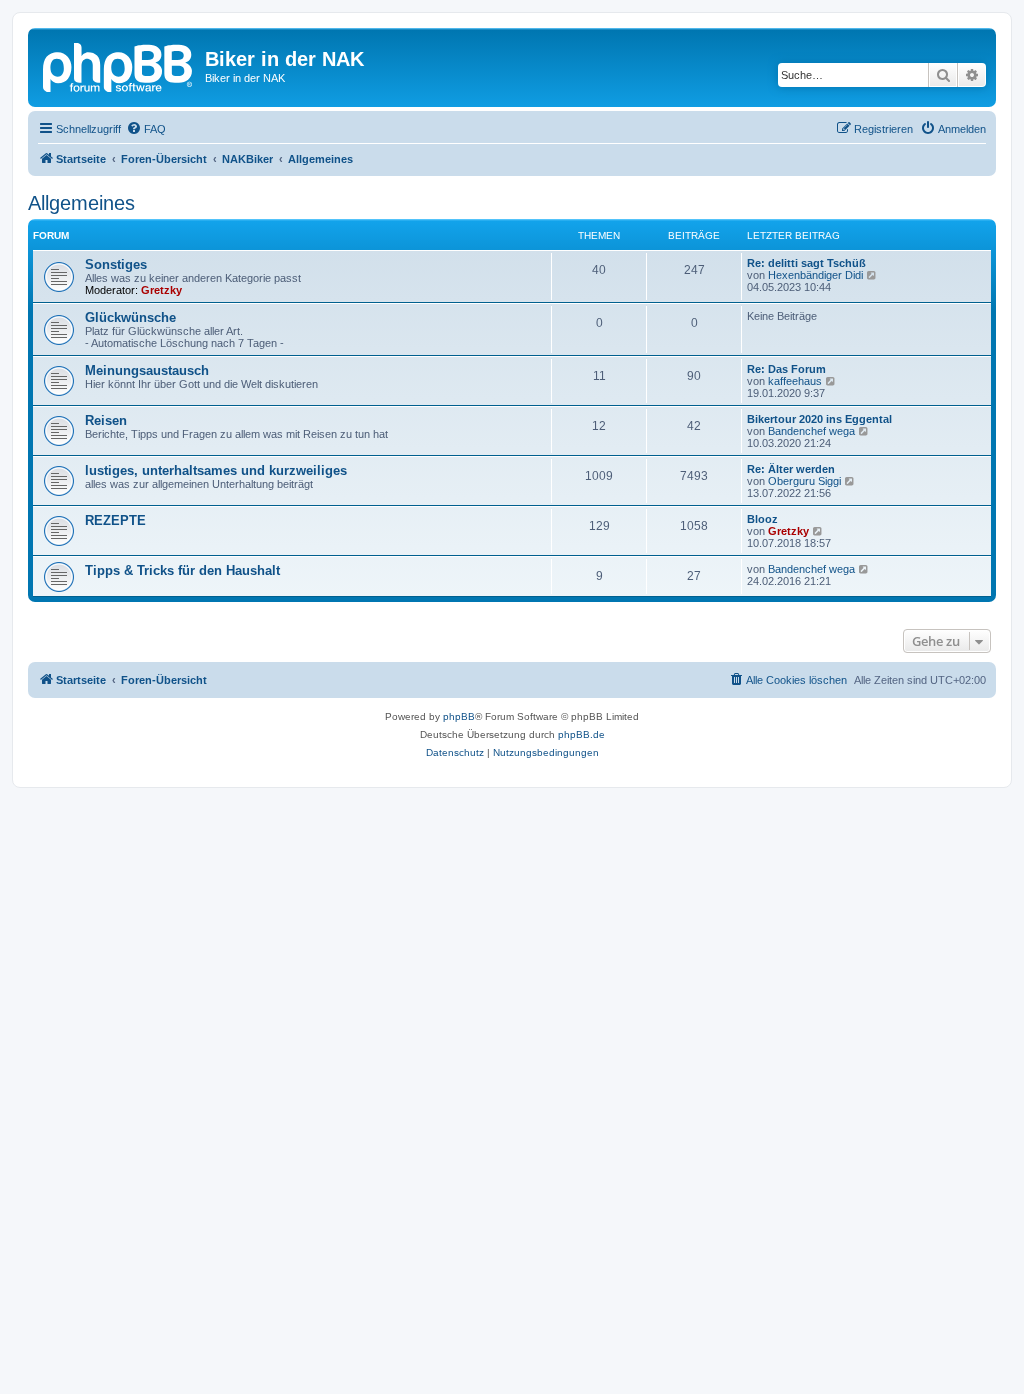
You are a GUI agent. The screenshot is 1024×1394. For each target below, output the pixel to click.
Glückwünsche (130, 317)
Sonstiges (116, 264)
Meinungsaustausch (147, 370)
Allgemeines (81, 203)
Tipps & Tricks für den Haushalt (182, 570)
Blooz (762, 519)
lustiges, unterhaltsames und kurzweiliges (216, 470)
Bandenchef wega (811, 431)
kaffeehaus (795, 381)
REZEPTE (115, 520)
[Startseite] (119, 65)
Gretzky (161, 290)
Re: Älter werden (791, 469)
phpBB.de (581, 734)
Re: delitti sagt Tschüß (806, 263)
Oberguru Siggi (804, 481)
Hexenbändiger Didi (815, 275)
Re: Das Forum (786, 369)
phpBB (459, 716)
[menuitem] (146, 129)
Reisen (106, 420)
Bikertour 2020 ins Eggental (819, 419)
